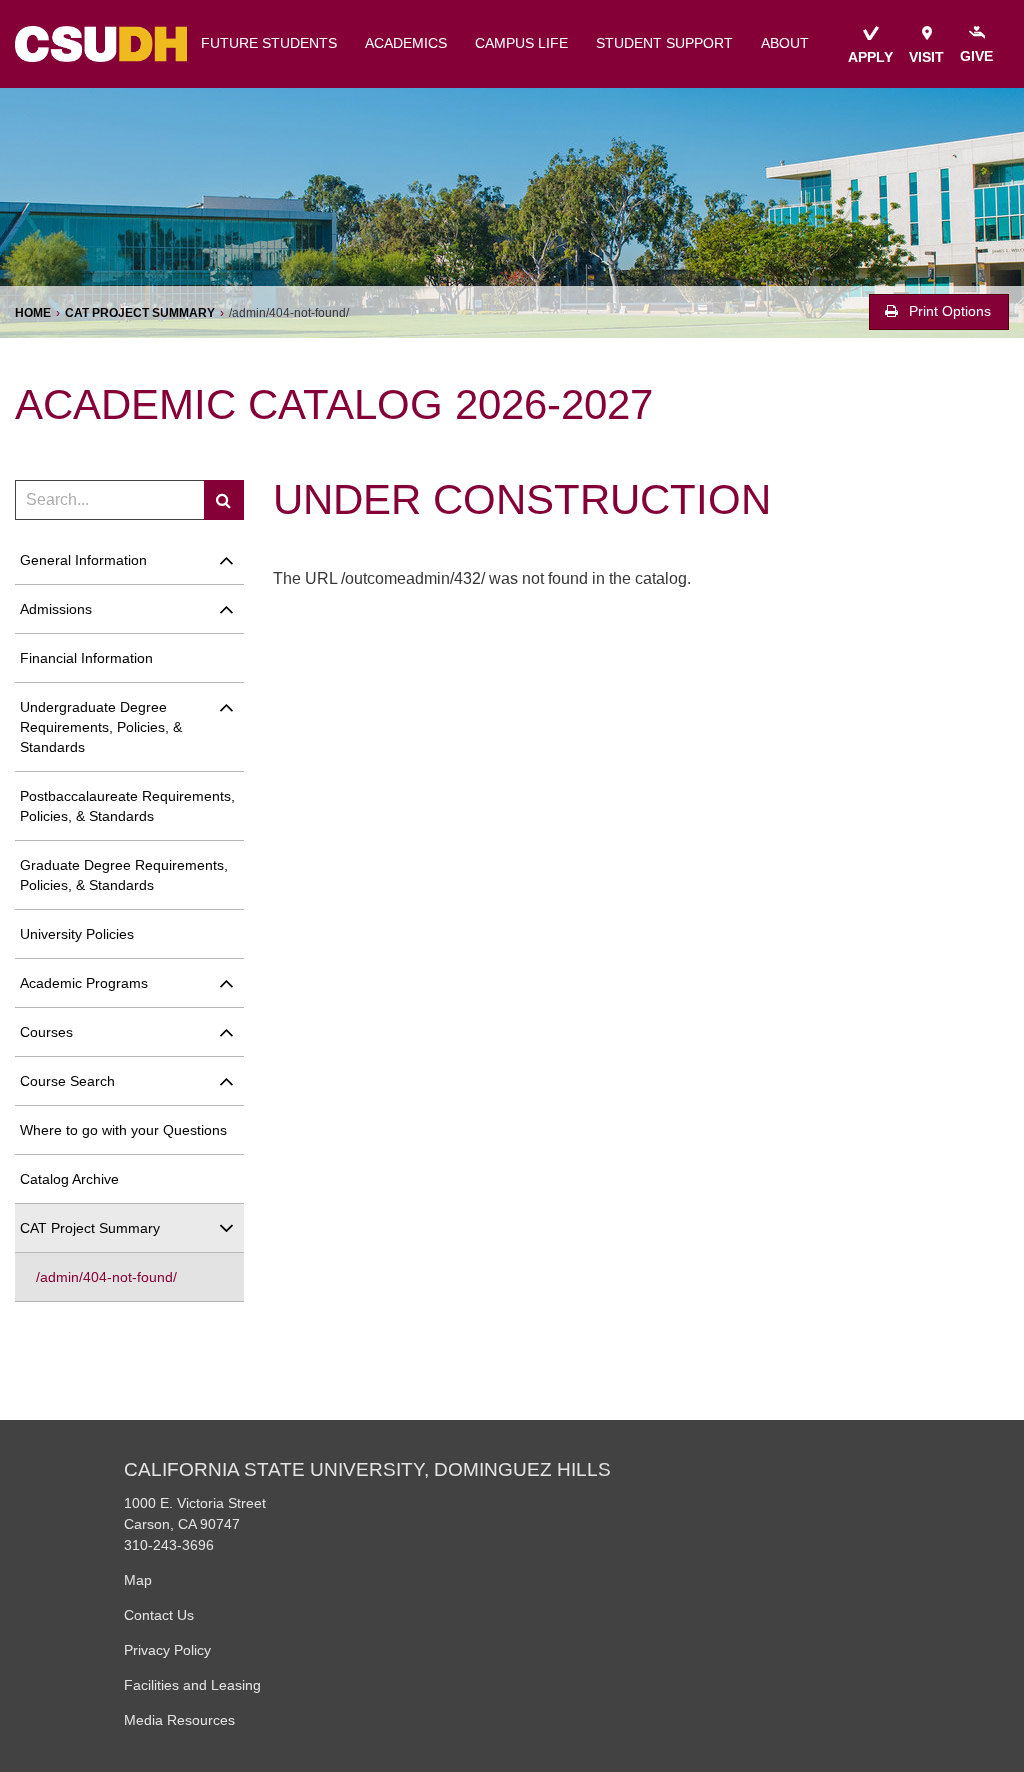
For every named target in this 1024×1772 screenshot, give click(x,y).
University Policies (77, 934)
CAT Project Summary (140, 313)
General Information (83, 560)
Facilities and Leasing (192, 1685)
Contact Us (159, 1615)
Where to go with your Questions (123, 1130)
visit (926, 57)
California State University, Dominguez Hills (367, 1469)
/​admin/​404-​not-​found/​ (106, 1277)
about (785, 43)
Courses (46, 1032)
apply (870, 57)
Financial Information (86, 658)
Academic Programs (84, 983)
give (976, 56)
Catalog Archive (69, 1179)
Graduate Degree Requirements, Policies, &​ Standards (124, 875)
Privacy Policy (167, 1650)
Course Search (67, 1081)
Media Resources (179, 1720)
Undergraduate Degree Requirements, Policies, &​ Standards (101, 727)
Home (33, 313)
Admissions (56, 609)
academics (406, 43)
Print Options (948, 311)
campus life (521, 43)
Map (138, 1580)
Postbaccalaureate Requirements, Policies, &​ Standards (127, 806)
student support (664, 43)
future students (269, 43)
